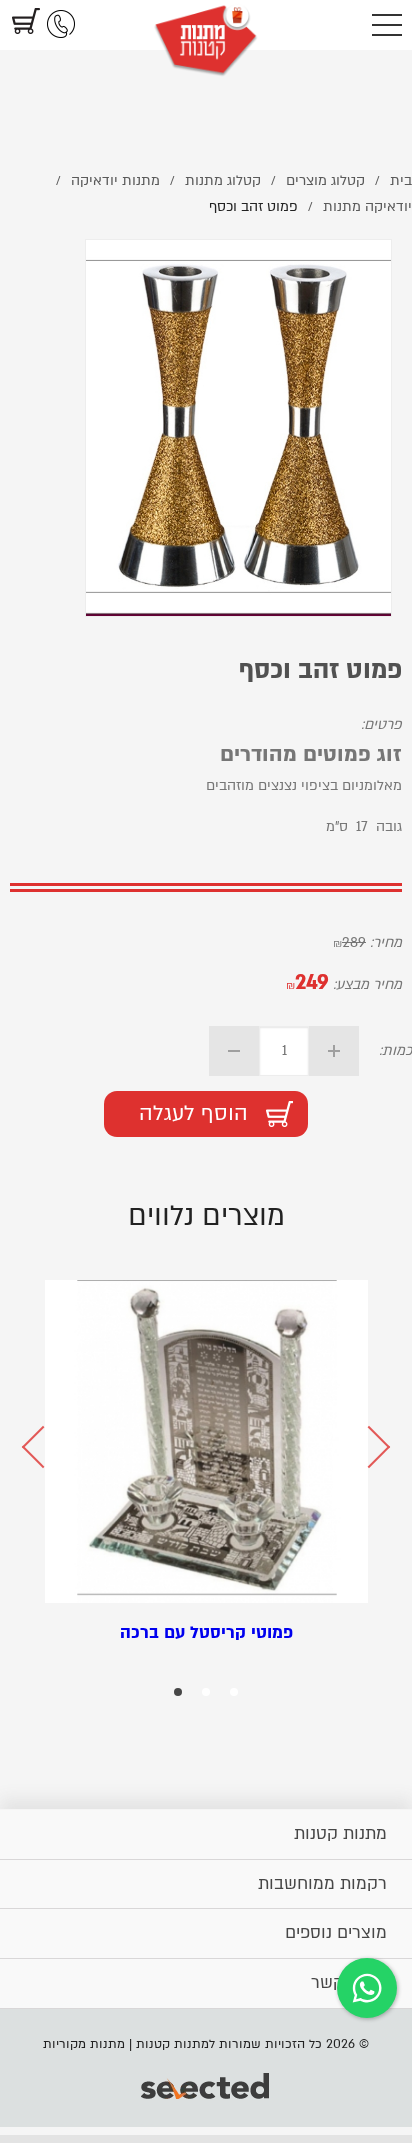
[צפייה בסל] (23, 24)
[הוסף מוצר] (334, 1051)
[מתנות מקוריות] (205, 25)
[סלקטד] (206, 2088)
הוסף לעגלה (193, 1113)
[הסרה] (234, 1051)
